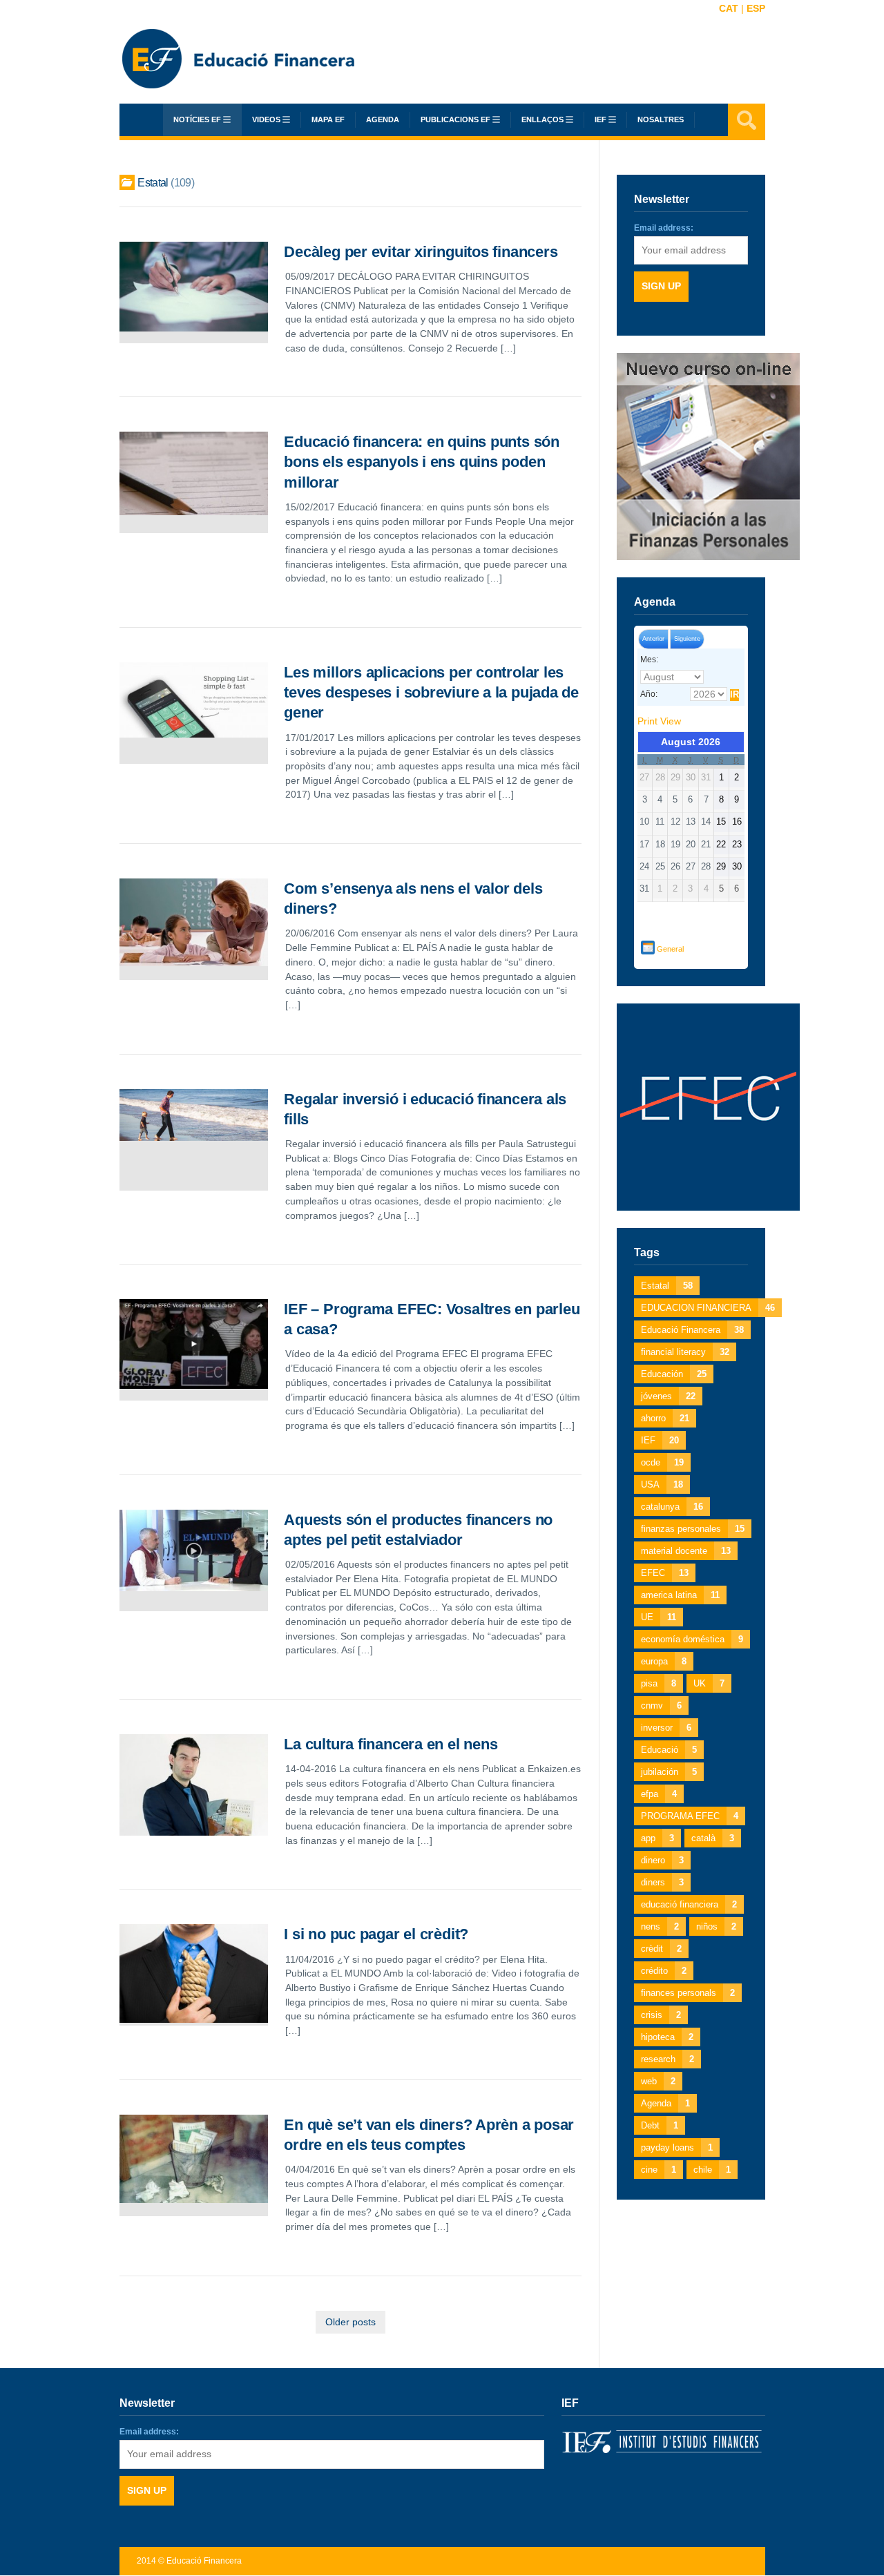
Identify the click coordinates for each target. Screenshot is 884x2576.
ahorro (665, 1418)
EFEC (665, 1573)
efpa (659, 1794)
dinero (662, 1860)
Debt (660, 2125)
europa (664, 1661)
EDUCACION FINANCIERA (708, 1308)
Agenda (383, 119)
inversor (666, 1728)
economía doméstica (692, 1639)
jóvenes (668, 1396)
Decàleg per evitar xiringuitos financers (421, 252)
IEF (660, 1440)
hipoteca (667, 2037)
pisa (659, 1683)
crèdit (661, 1949)
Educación (674, 1374)
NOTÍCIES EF (197, 119)
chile (712, 2170)
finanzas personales (693, 1529)
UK (709, 1683)
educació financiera (689, 1904)
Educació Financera (692, 1330)
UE (659, 1617)
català (713, 1838)
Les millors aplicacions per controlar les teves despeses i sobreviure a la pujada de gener (431, 692)
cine (659, 2170)
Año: (649, 694)
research (667, 2059)
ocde (662, 1462)
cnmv (661, 1705)
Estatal (667, 1286)
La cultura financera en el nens (391, 1744)
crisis (661, 2015)
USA (662, 1484)
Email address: (664, 228)
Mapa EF (328, 119)
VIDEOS (266, 119)
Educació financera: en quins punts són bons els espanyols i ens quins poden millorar (422, 462)
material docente (686, 1551)
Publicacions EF (455, 119)
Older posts (350, 2322)
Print (659, 721)
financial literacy (685, 1352)
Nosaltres (661, 119)
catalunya (672, 1507)
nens (660, 1926)
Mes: (649, 660)
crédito (664, 1971)
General (670, 949)
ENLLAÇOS (542, 119)
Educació (669, 1750)
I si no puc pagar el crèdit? (376, 1934)
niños (716, 1926)
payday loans (677, 2147)
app (657, 1838)
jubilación (669, 1772)
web (658, 2081)
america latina (680, 1595)
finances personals (688, 1993)
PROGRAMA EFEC (690, 1816)
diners (662, 1882)
